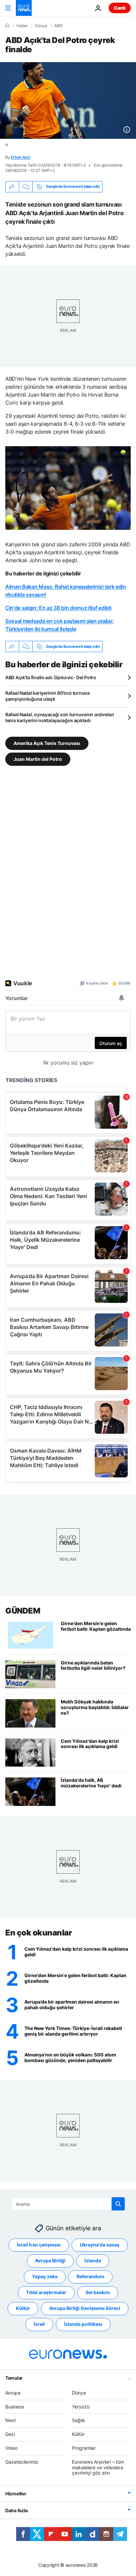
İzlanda (93, 2261)
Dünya (41, 26)
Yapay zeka (45, 2276)
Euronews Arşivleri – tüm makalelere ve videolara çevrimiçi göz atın (98, 2467)
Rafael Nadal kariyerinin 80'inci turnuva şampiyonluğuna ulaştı (48, 696)
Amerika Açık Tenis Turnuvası (47, 743)
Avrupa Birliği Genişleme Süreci (85, 2308)
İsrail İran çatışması (39, 2245)
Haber (22, 26)
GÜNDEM (23, 1611)
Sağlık (79, 2420)
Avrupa (13, 2392)
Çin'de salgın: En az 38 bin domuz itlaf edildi (58, 608)
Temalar (14, 2378)
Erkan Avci (21, 157)
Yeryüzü (81, 2406)
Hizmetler (16, 2494)
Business (15, 2406)
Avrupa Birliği (50, 2261)
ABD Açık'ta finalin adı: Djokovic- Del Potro (51, 677)
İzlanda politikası (83, 2324)
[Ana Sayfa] (7, 25)
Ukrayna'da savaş (100, 2245)
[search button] (118, 2204)
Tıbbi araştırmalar (46, 2292)
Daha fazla (17, 2510)
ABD (59, 26)
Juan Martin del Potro (38, 759)
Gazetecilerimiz (22, 2461)
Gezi (10, 2434)
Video (11, 2448)
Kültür (23, 2308)
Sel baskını (98, 2292)
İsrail (39, 2324)
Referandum (90, 2276)
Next (11, 2420)
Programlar (84, 2448)
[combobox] (68, 2204)
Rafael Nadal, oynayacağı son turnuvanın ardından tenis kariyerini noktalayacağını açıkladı (60, 717)
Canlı (120, 8)
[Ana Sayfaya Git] (24, 8)
